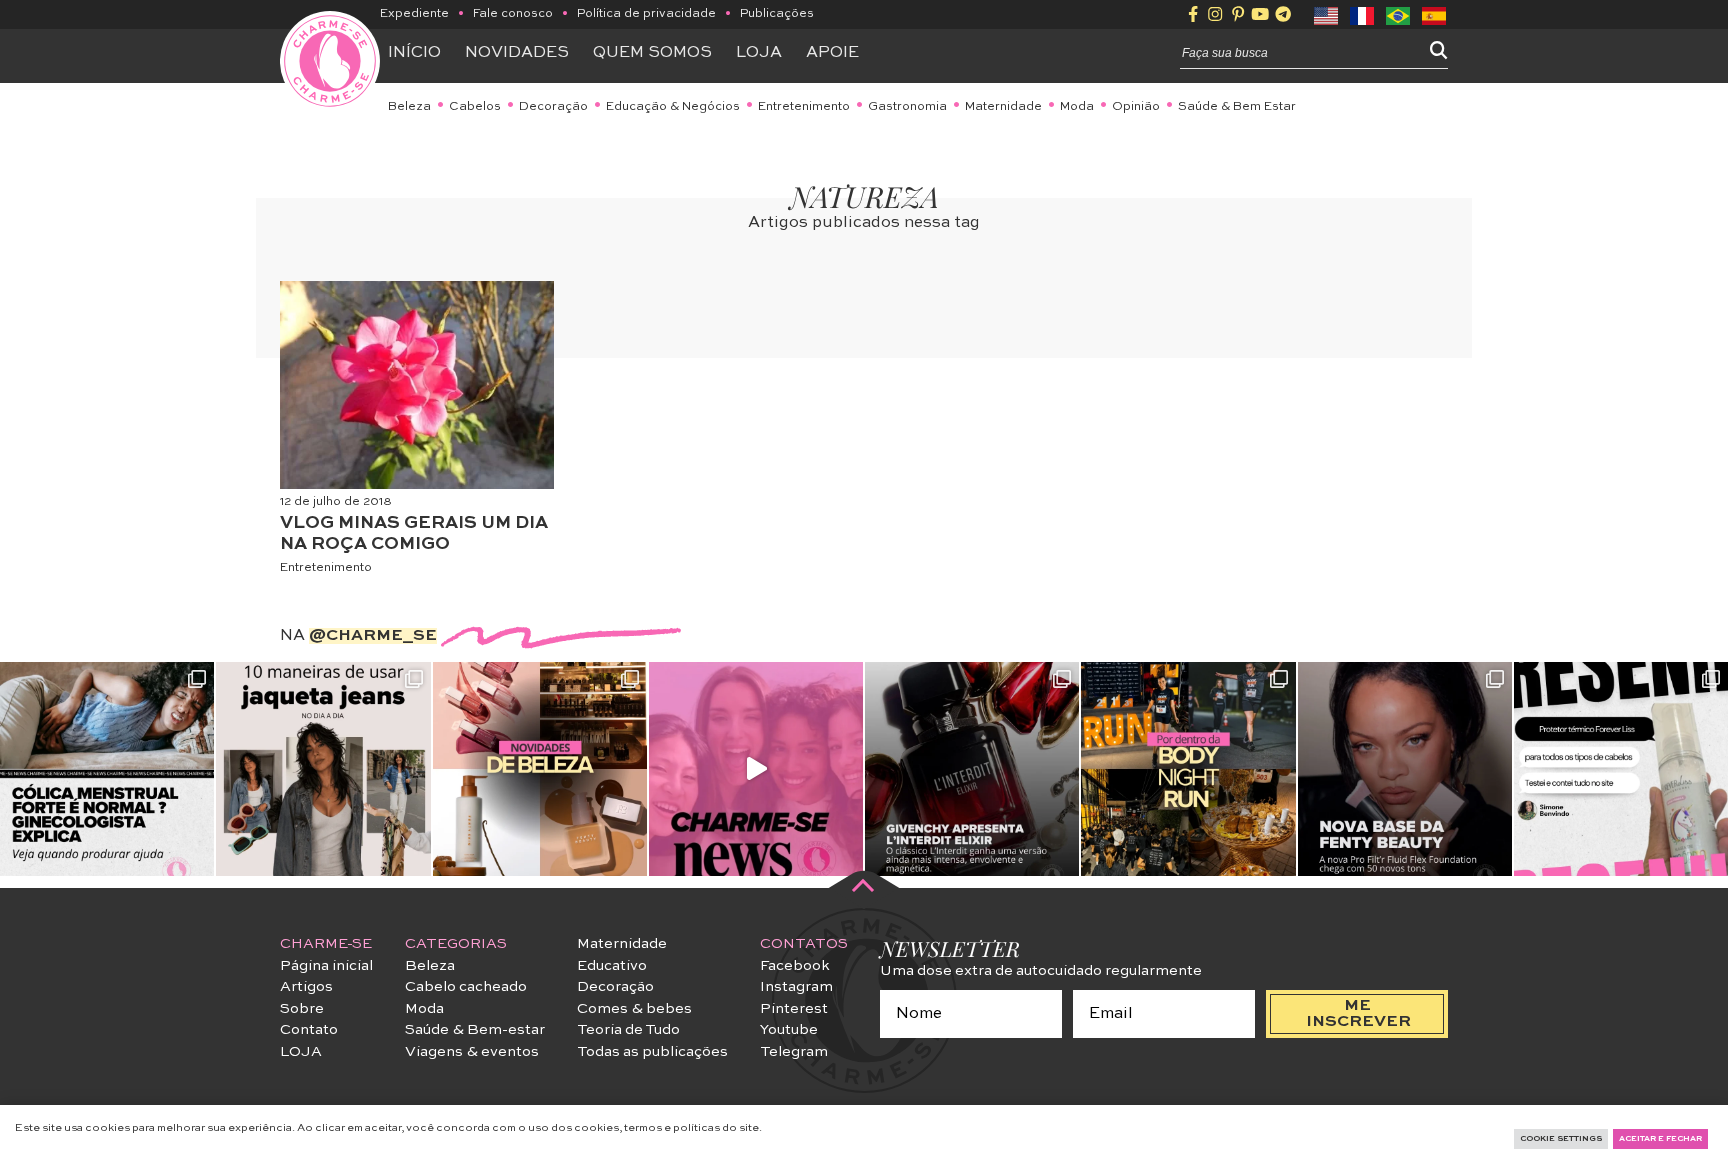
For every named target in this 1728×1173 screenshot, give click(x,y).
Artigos (306, 987)
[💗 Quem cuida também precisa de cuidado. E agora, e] (756, 769)
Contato (309, 1030)
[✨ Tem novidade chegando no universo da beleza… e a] (540, 769)
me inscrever (1358, 1014)
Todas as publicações (652, 1052)
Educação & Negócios (673, 107)
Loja (759, 53)
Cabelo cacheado (466, 987)
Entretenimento (804, 107)
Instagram (796, 987)
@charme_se (373, 636)
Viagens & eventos (472, 1052)
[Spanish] (1435, 14)
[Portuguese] (1399, 14)
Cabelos (475, 107)
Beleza (409, 107)
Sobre (302, 1009)
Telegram (794, 1052)
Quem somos (652, 53)
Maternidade (1003, 107)
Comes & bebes (634, 1009)
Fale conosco (513, 14)
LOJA (301, 1052)
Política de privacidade (646, 14)
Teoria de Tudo (628, 1030)
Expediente (414, 14)
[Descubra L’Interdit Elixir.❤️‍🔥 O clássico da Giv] (972, 769)
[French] (1363, 14)
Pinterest (794, 1009)
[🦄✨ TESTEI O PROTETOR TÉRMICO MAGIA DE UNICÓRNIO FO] (1621, 769)
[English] (1327, 14)
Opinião (1136, 107)
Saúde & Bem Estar (1237, 107)
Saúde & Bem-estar (475, 1030)
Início (414, 53)
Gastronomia (907, 107)
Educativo (612, 966)
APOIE (832, 53)
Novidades (517, 53)
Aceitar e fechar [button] (1660, 1139)
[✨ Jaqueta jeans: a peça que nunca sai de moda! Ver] (323, 769)
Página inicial (326, 966)
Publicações (777, 14)
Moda (1077, 107)
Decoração (553, 107)
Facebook (795, 966)
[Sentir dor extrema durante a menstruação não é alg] (107, 769)
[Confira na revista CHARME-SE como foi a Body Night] (1188, 769)
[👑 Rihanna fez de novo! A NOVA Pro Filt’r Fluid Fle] (1405, 769)
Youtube (789, 1030)
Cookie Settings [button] (1561, 1139)
